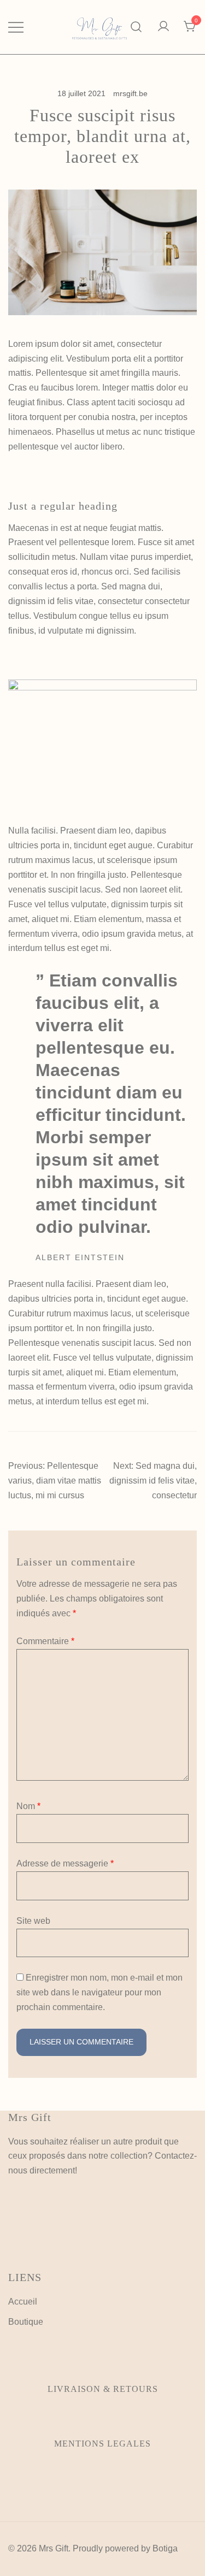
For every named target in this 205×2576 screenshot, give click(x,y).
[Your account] (163, 27)
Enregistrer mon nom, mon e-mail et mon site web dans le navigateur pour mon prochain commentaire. (99, 1992)
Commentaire (45, 1641)
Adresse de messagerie (65, 1863)
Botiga (165, 2548)
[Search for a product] (136, 27)
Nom (28, 1806)
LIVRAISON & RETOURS (103, 2389)
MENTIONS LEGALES (102, 2444)
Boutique (26, 2322)
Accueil (23, 2302)
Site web (33, 1921)
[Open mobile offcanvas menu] (16, 27)
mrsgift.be (130, 93)
